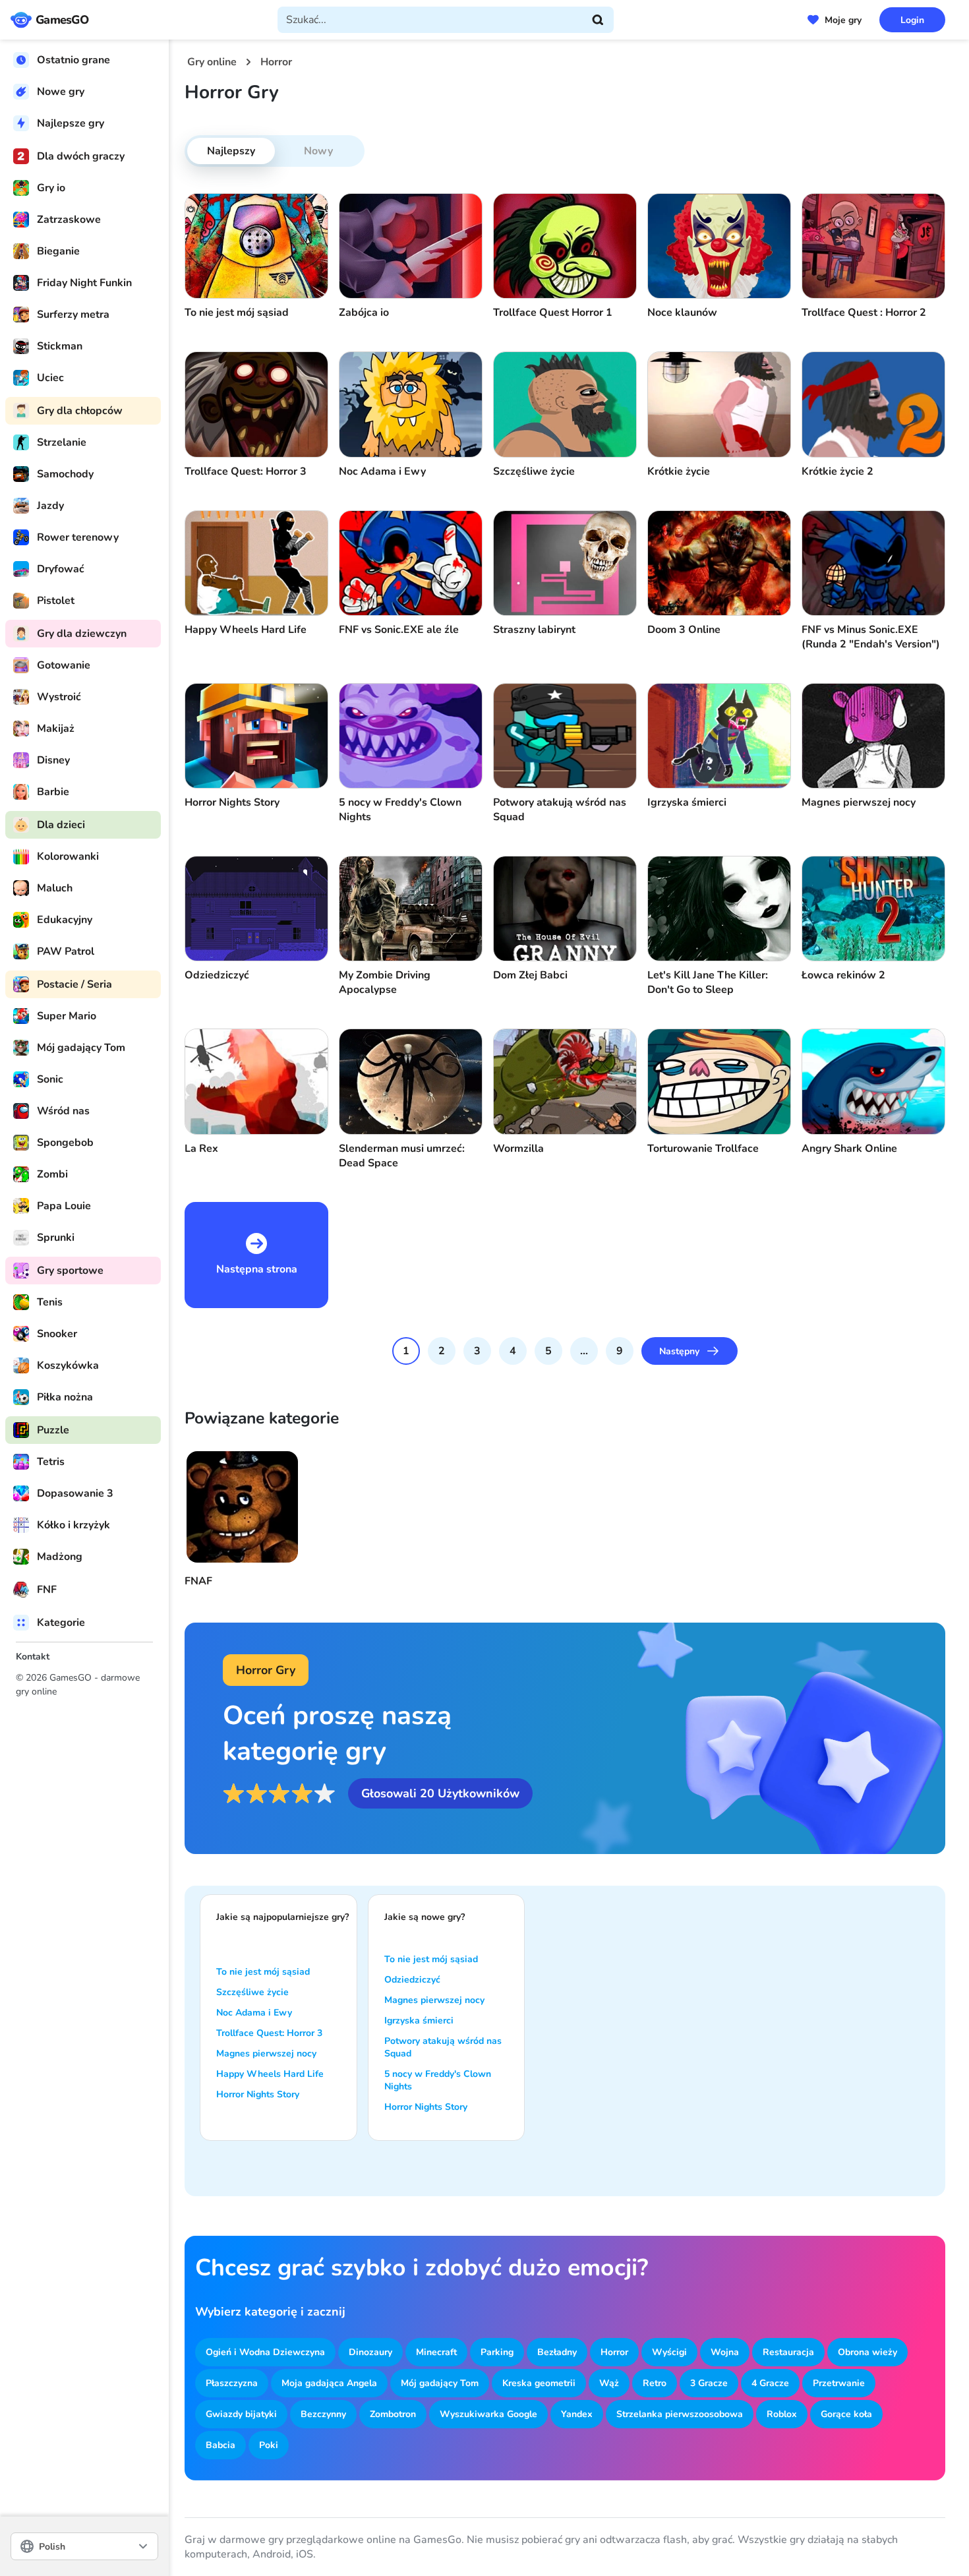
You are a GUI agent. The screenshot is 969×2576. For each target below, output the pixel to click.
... (584, 1351)
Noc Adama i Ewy (254, 2013)
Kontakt (33, 1657)
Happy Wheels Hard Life (270, 2074)
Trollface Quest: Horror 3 (269, 2033)
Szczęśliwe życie (252, 1992)
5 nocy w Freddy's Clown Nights (438, 2080)
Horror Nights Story (258, 2094)
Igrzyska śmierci (419, 2021)
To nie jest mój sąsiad (263, 1972)
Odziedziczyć (412, 1980)
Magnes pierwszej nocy (266, 2053)
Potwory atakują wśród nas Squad (443, 2047)
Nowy (318, 151)
